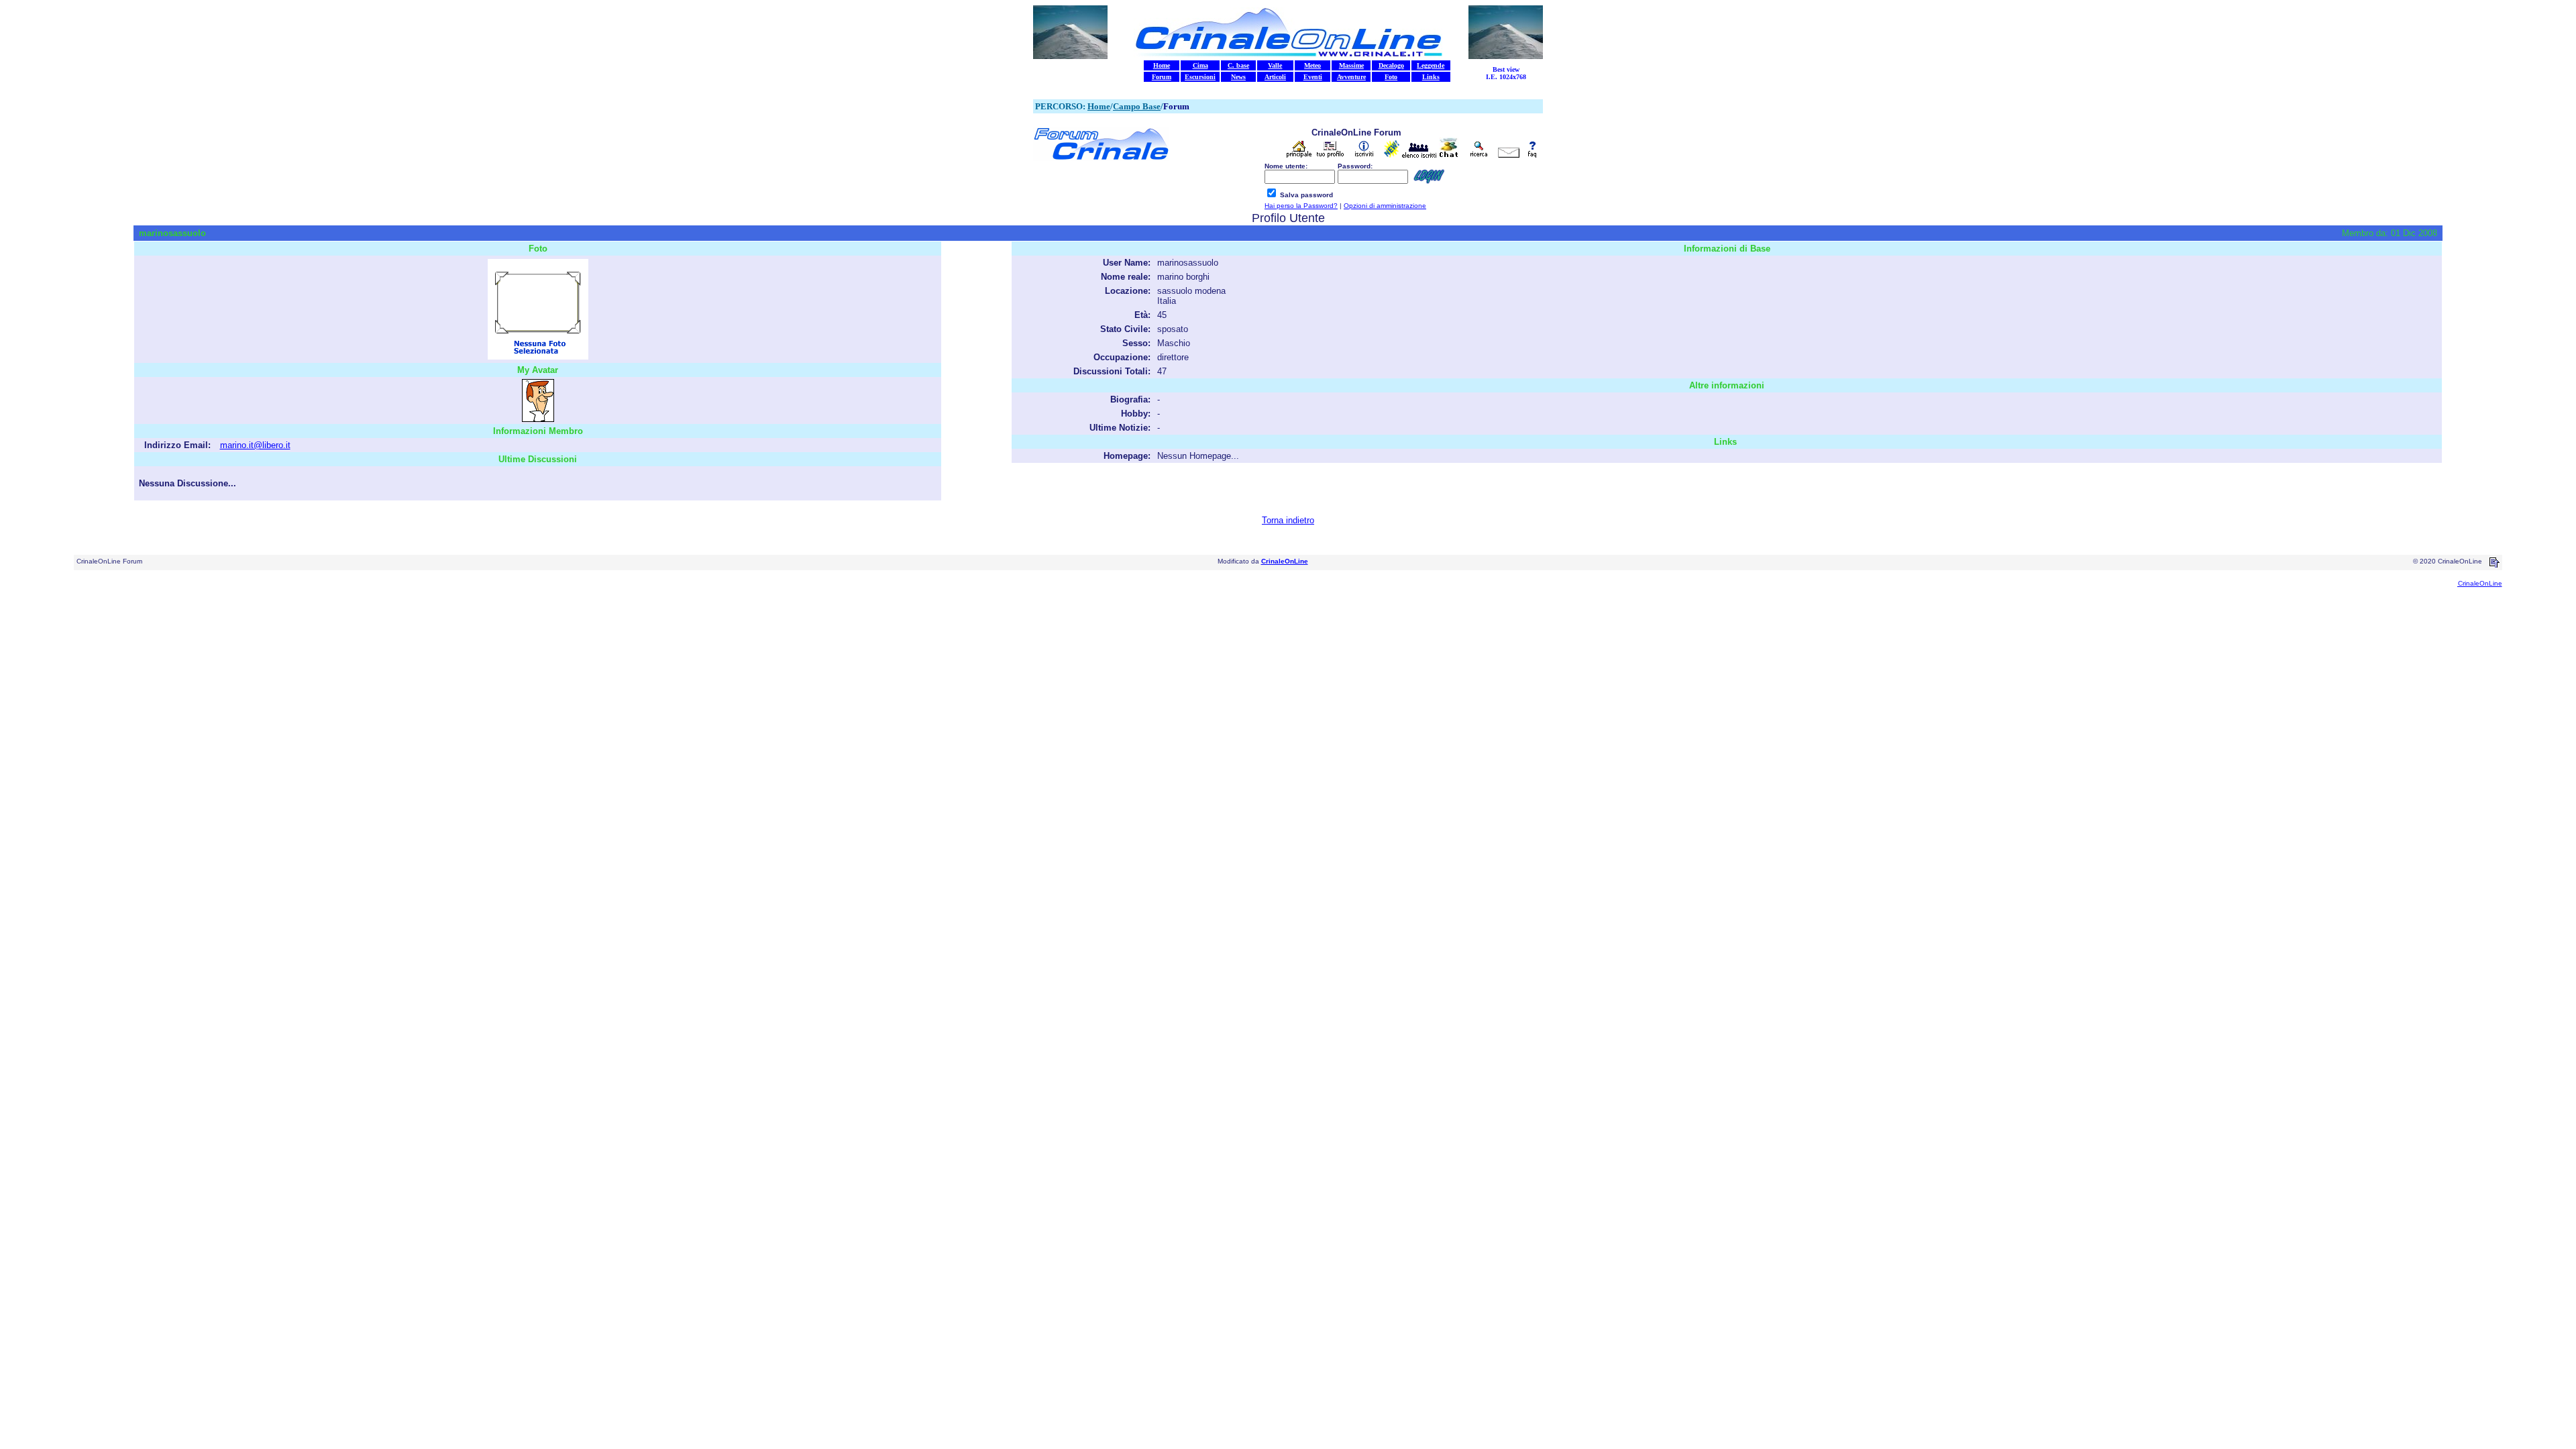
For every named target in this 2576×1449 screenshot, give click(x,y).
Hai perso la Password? (1301, 206)
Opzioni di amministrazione (1385, 206)
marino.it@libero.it (255, 445)
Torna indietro (1288, 520)
